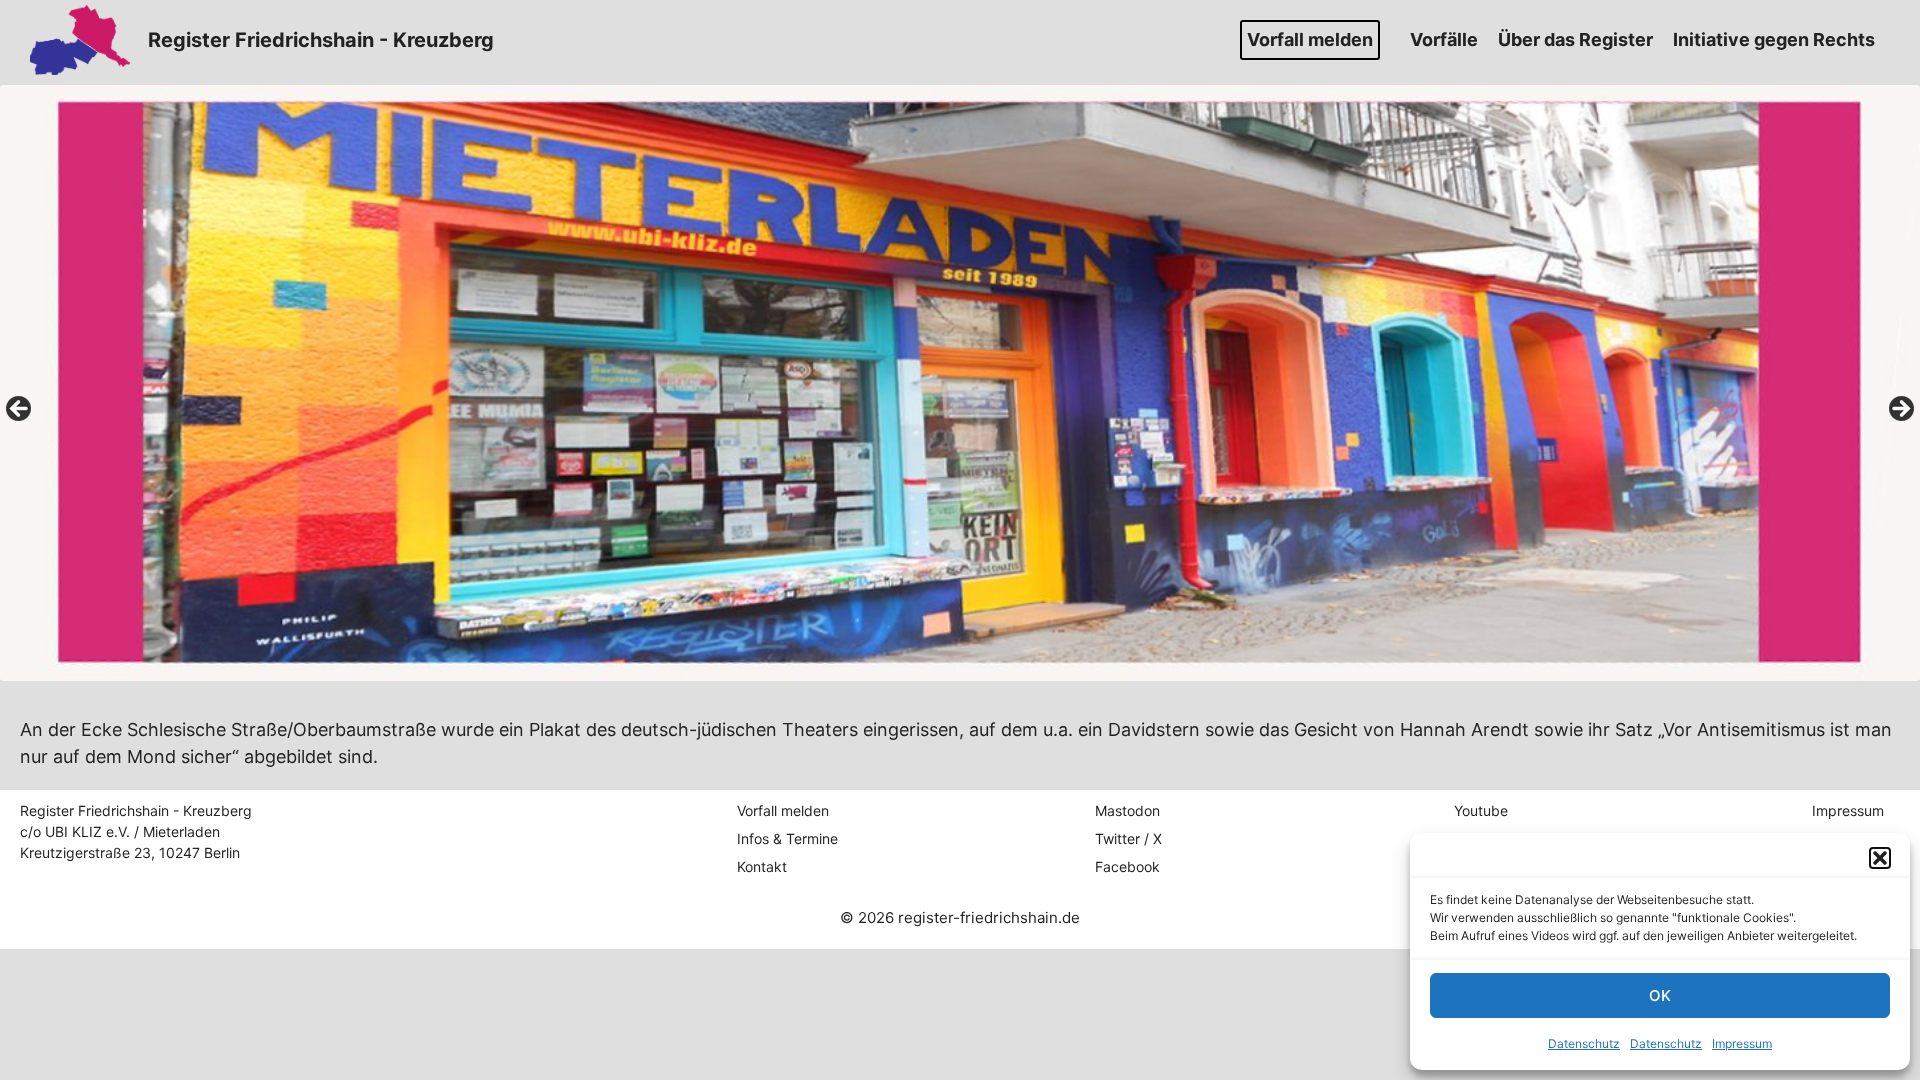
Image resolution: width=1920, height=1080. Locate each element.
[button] (1880, 858)
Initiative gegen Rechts (1774, 39)
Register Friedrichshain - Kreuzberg (321, 40)
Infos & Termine (787, 838)
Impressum (1742, 1043)
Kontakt (762, 866)
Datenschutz (1584, 1043)
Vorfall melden (1310, 39)
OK (1660, 995)
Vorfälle (1444, 39)
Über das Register (1575, 39)
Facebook (1127, 866)
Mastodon (1127, 810)
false (20, 410)
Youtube (1481, 810)
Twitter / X (1128, 838)
